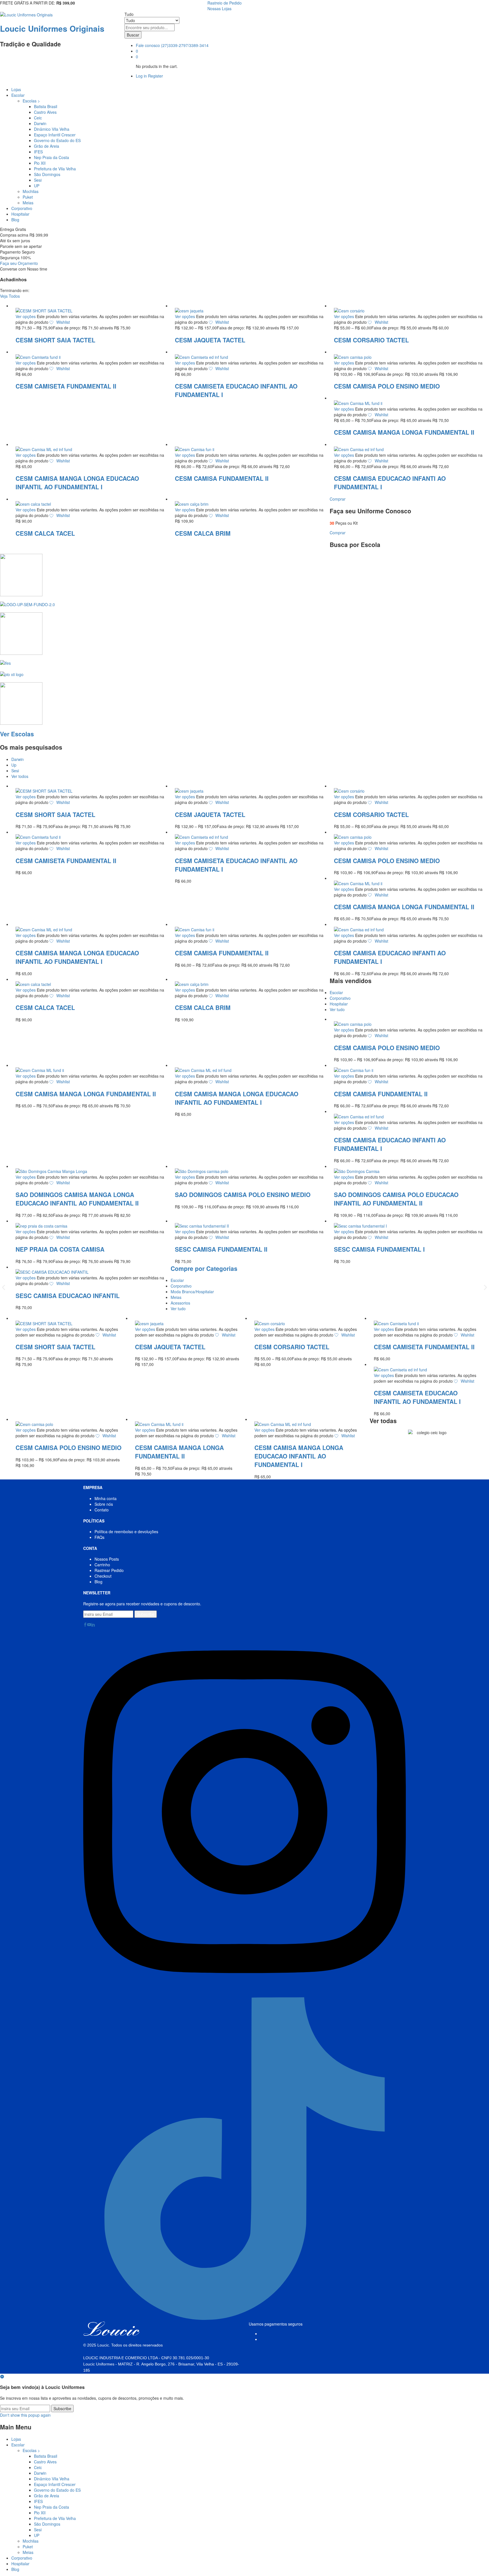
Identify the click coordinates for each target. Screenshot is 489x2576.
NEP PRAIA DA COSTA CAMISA (60, 1249)
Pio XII (40, 163)
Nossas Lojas (219, 8)
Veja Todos (10, 296)
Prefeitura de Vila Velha (55, 169)
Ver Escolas (17, 734)
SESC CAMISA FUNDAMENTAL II (221, 1249)
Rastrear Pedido (109, 1570)
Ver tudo (337, 1009)
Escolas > (31, 2450)
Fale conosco (148, 45)
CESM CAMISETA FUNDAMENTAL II (66, 386)
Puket (28, 197)
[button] (4, 1287)
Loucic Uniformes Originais (52, 28)
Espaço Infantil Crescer (55, 135)
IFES (38, 152)
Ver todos (20, 776)
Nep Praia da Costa (52, 157)
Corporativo (22, 208)
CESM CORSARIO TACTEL (371, 340)
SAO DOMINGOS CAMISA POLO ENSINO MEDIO (243, 1194)
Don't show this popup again (25, 2415)
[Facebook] (85, 1625)
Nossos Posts (107, 1559)
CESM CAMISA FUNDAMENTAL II (222, 478)
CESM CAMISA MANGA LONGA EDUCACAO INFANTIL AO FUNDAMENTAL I (77, 482)
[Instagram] (244, 1994)
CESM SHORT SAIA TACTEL (55, 340)
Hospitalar (20, 214)
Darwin (40, 123)
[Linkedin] (93, 1625)
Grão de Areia (47, 146)
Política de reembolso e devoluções (126, 1532)
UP (37, 186)
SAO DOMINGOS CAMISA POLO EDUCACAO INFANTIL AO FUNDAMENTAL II (396, 1199)
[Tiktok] (244, 2318)
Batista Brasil (46, 106)
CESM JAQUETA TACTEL (210, 340)
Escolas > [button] (31, 101)
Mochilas (31, 191)
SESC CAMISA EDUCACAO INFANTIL (68, 1295)
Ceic (38, 118)
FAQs (99, 1537)
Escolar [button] (18, 95)
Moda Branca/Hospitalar (192, 1292)
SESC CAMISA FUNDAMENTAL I (379, 1249)
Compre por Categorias (204, 1268)
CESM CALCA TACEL (45, 533)
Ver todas (383, 1421)
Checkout (103, 1576)
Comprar (338, 499)
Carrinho (102, 1565)
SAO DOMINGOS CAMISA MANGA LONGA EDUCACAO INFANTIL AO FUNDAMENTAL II (77, 1199)
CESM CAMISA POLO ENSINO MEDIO (387, 386)
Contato (102, 1510)
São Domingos (47, 174)
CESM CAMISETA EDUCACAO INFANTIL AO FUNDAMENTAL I (417, 1397)
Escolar (336, 992)
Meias (28, 203)
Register (156, 76)
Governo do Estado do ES (57, 140)
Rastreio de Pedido (225, 3)
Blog (15, 220)
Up (14, 765)
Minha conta (106, 1498)
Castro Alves (45, 112)
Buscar (133, 35)
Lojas (16, 89)
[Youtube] (89, 1625)
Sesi (38, 180)
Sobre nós (104, 1504)
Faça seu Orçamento (19, 263)
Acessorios (180, 1303)
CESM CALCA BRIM (203, 533)
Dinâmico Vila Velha (52, 129)
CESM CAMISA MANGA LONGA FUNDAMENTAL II (404, 432)
